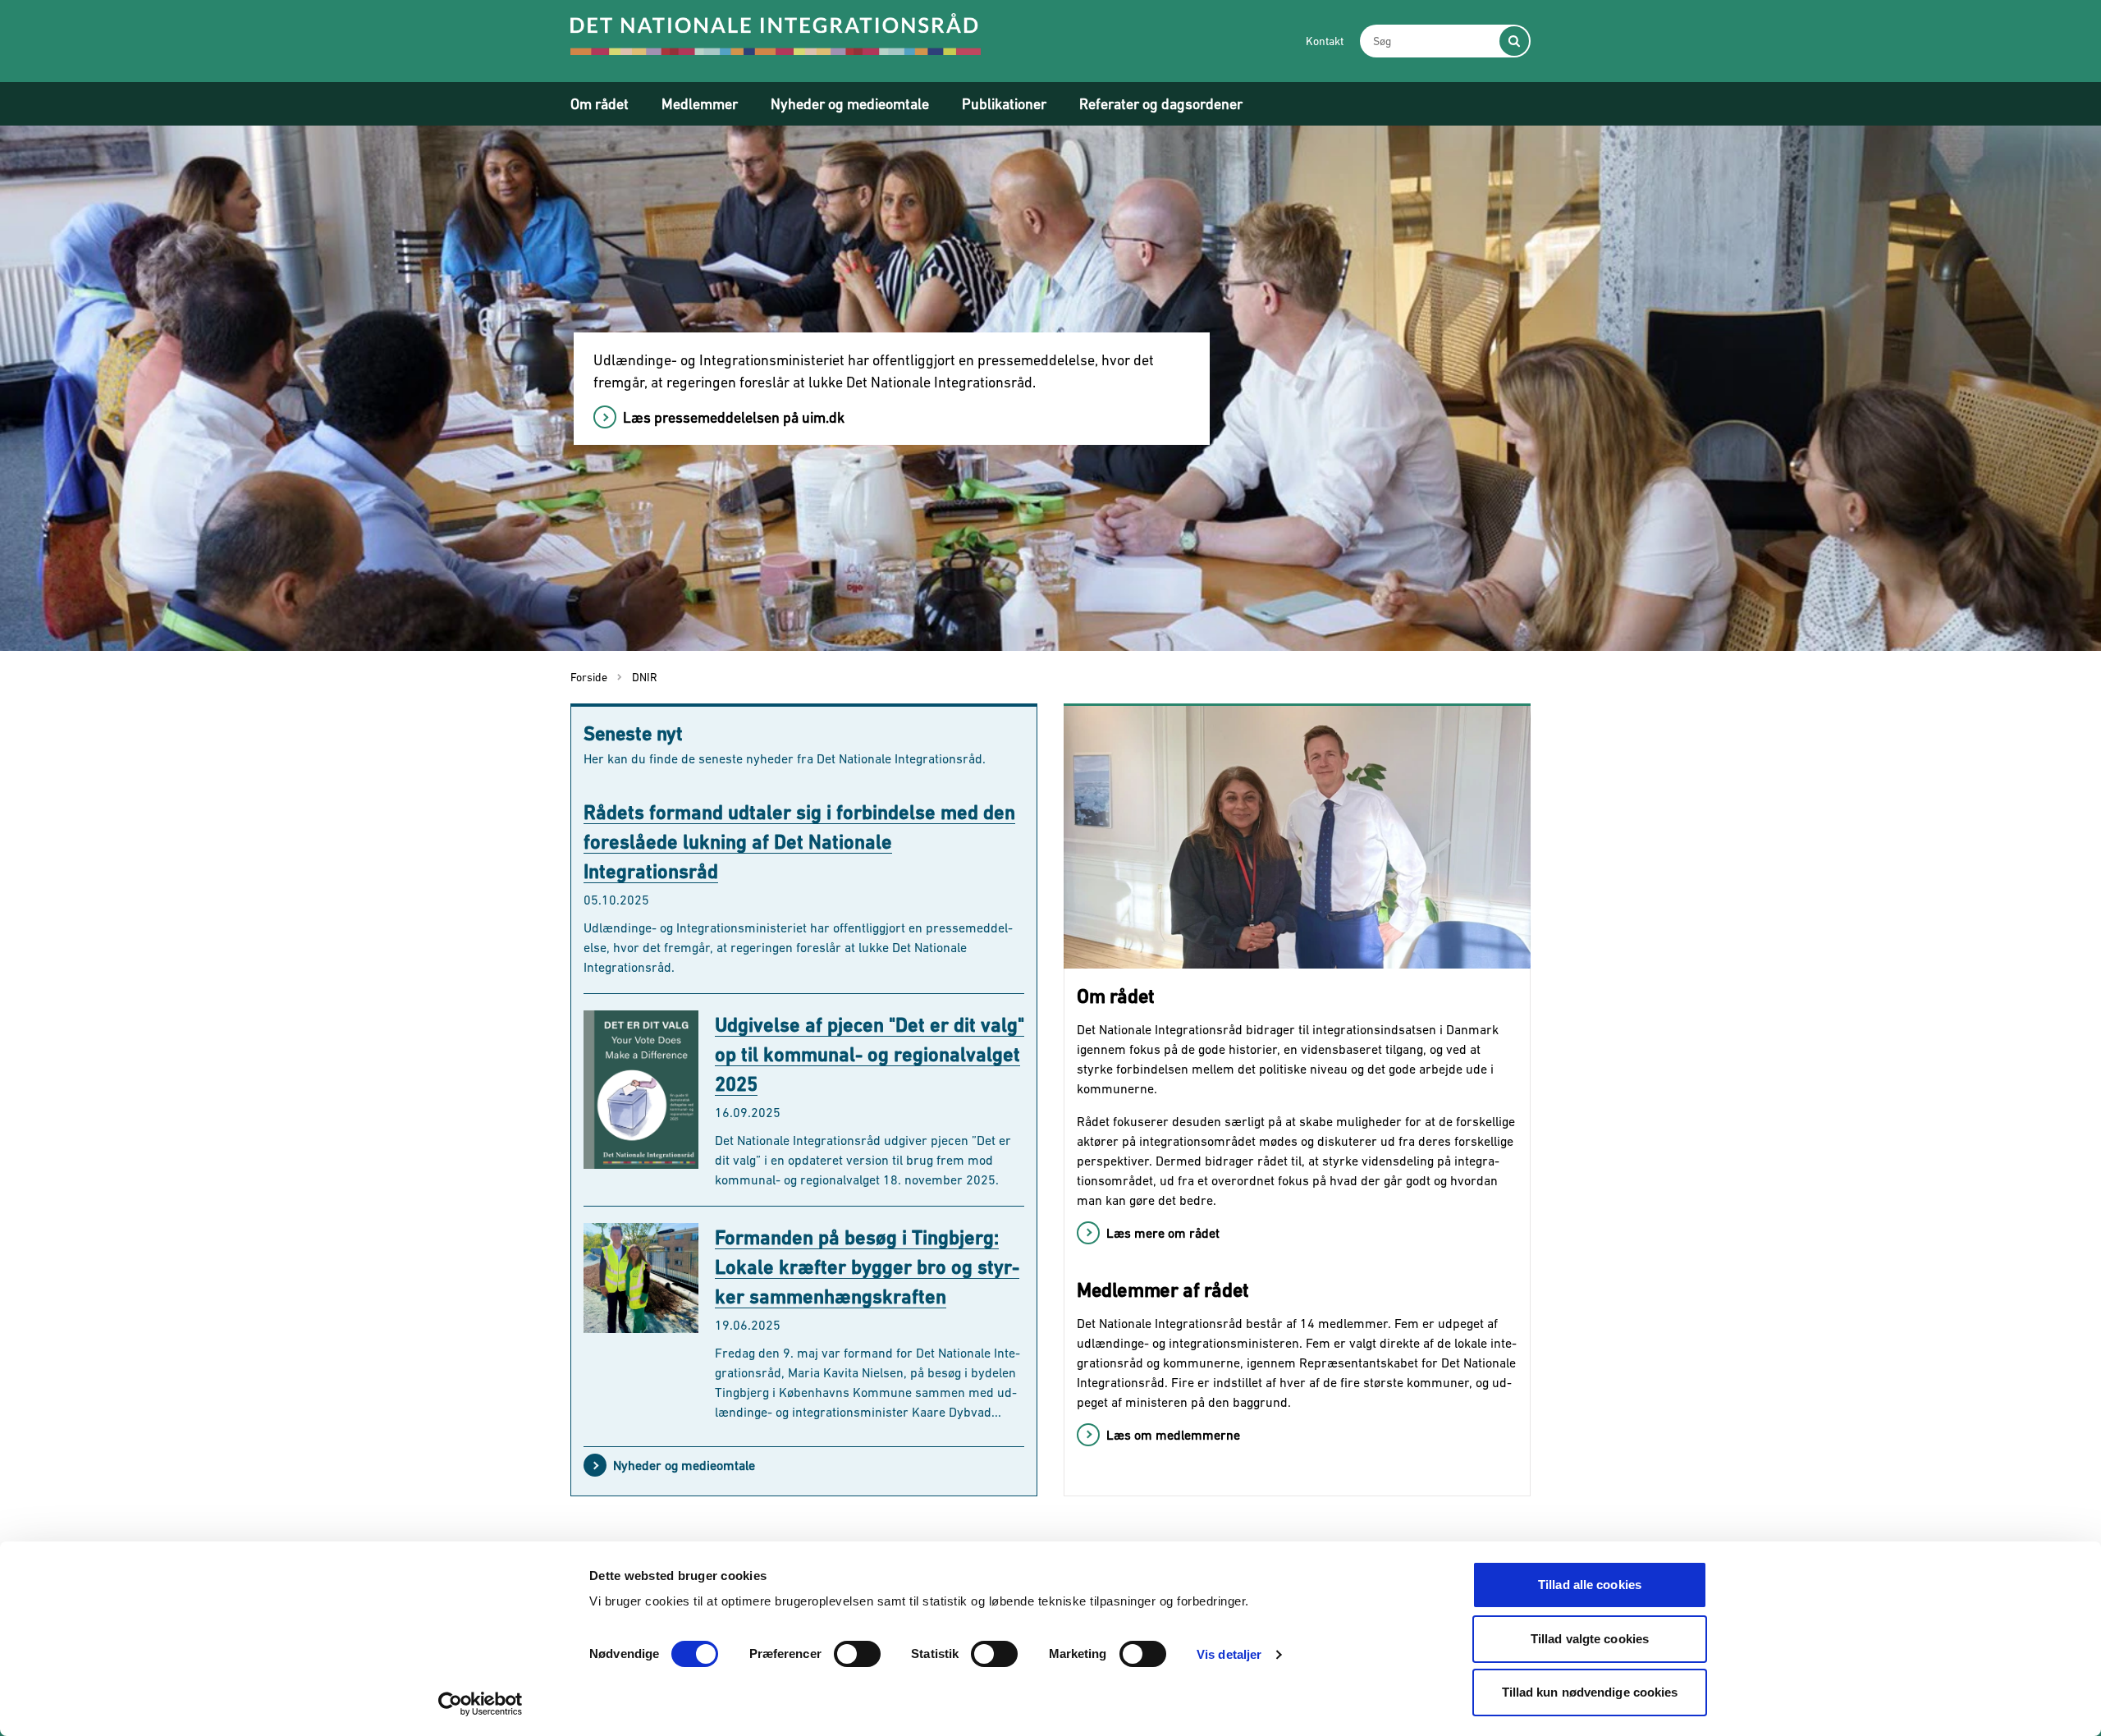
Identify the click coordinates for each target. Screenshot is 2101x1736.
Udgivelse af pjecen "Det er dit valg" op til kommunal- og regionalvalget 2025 (870, 1054)
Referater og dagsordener (1161, 104)
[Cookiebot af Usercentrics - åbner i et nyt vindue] (481, 1704)
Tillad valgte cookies (1590, 1639)
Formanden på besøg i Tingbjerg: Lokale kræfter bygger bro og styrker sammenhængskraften (867, 1267)
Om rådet (600, 104)
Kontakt (1325, 41)
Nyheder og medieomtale (850, 104)
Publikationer (1004, 104)
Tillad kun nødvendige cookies (1590, 1692)
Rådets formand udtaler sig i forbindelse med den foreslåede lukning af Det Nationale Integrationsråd (799, 842)
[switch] (857, 1654)
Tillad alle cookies (1590, 1585)
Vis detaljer (1229, 1654)
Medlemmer (700, 104)
